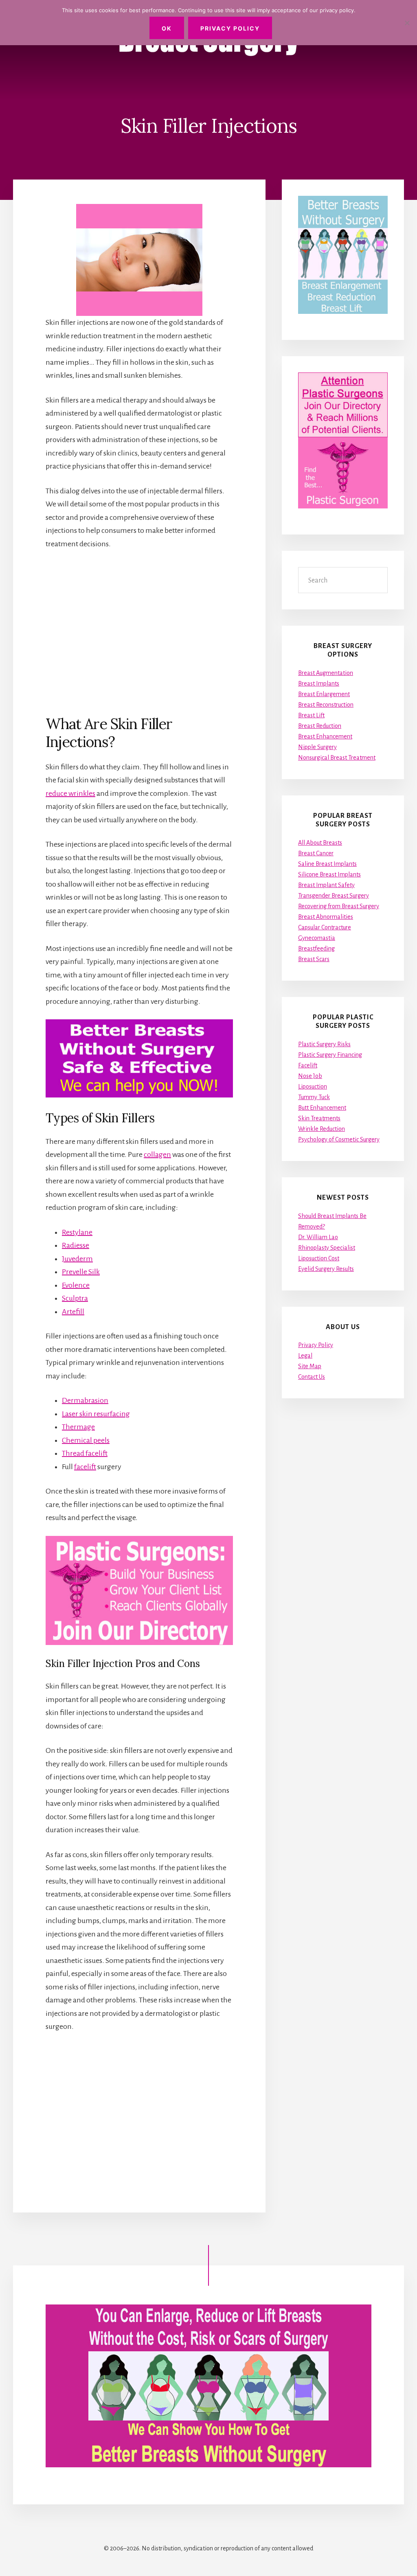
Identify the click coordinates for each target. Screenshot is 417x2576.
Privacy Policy (316, 1345)
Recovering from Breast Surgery (339, 906)
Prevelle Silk (81, 1272)
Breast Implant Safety (326, 885)
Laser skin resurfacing (96, 1414)
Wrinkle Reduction (322, 1129)
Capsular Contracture (325, 927)
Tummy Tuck (314, 1097)
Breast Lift (311, 715)
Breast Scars (314, 959)
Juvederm (77, 1259)
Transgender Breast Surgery (334, 896)
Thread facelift (85, 1453)
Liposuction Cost (319, 1258)
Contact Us (312, 1377)
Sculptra (75, 1298)
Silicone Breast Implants (329, 874)
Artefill (73, 1312)
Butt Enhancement (322, 1108)
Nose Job (310, 1076)
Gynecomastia (317, 938)
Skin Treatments (319, 1118)
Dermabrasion (85, 1400)
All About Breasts (320, 843)
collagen (157, 1154)
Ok (167, 28)
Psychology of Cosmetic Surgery (339, 1139)
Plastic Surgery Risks (324, 1044)
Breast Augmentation (326, 673)
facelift (85, 1467)
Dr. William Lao (318, 1237)
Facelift (308, 1065)
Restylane (77, 1232)
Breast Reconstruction (326, 705)
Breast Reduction (320, 726)
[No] (407, 23)
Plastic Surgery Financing (330, 1055)
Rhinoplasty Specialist (327, 1248)
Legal (305, 1356)
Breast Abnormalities (326, 917)
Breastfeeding (316, 948)
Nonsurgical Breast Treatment (337, 758)
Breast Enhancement (325, 736)
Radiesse (76, 1245)
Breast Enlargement (324, 694)
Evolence (76, 1285)
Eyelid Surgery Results (326, 1269)
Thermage (78, 1427)
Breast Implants (319, 683)
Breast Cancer (316, 853)
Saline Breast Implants (327, 864)
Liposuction (313, 1086)
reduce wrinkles (70, 793)
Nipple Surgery (317, 747)
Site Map (310, 1366)
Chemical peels (86, 1440)
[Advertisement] (139, 632)
